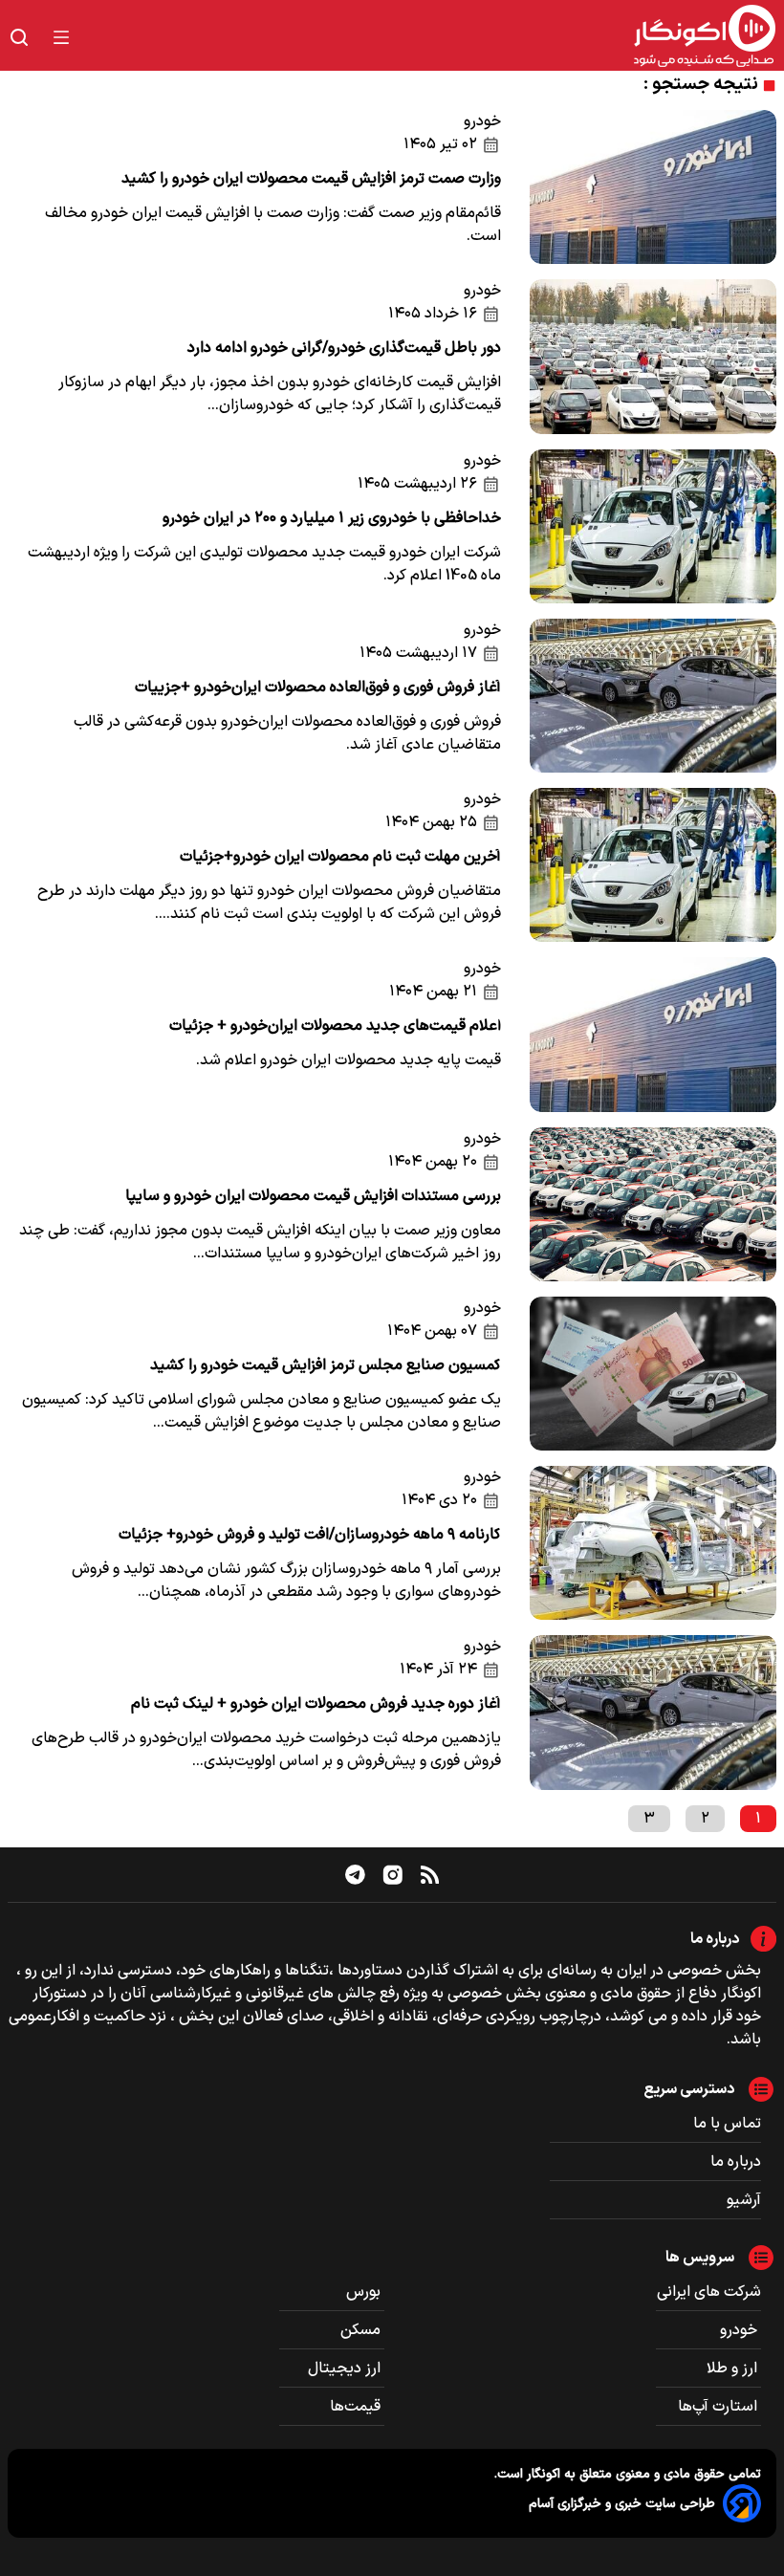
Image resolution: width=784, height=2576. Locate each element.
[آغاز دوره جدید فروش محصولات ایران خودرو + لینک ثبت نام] (653, 1712)
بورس (365, 2292)
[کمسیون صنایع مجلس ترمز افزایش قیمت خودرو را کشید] (653, 1374)
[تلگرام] (355, 1874)
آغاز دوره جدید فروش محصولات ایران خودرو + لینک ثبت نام (316, 1704)
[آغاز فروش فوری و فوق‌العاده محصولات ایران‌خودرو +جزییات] (653, 696)
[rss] (430, 1874)
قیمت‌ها (357, 2407)
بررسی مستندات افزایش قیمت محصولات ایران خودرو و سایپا (313, 1196)
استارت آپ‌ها (719, 2407)
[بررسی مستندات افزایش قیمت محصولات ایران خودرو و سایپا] (653, 1204)
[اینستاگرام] (393, 1875)
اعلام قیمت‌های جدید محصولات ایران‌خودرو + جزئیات (335, 1026)
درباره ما (736, 2162)
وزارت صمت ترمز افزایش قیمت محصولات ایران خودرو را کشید (311, 179)
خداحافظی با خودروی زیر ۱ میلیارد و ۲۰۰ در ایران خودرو (332, 518)
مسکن (362, 2330)
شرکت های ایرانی (709, 2292)
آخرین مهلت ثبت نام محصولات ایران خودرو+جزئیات (340, 857)
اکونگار (542, 2474)
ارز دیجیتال (346, 2369)
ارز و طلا (734, 2369)
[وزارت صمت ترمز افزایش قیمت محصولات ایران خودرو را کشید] (653, 187)
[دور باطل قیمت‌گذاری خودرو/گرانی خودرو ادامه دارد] (653, 356)
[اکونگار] (434, 37)
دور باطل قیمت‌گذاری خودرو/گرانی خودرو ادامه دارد (344, 348)
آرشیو (744, 2200)
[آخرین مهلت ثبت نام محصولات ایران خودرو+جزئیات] (653, 865)
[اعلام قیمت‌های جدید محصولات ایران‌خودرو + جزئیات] (653, 1034)
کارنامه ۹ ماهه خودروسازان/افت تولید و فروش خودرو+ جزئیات (310, 1535)
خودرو (482, 121)
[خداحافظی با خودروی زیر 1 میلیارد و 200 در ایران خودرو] (653, 526)
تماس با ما (727, 2124)
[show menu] (61, 37)
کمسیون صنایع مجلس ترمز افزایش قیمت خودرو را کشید (326, 1365)
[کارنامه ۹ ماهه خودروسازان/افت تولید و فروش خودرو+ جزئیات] (653, 1543)
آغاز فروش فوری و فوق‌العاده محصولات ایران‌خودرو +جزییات (318, 688)
